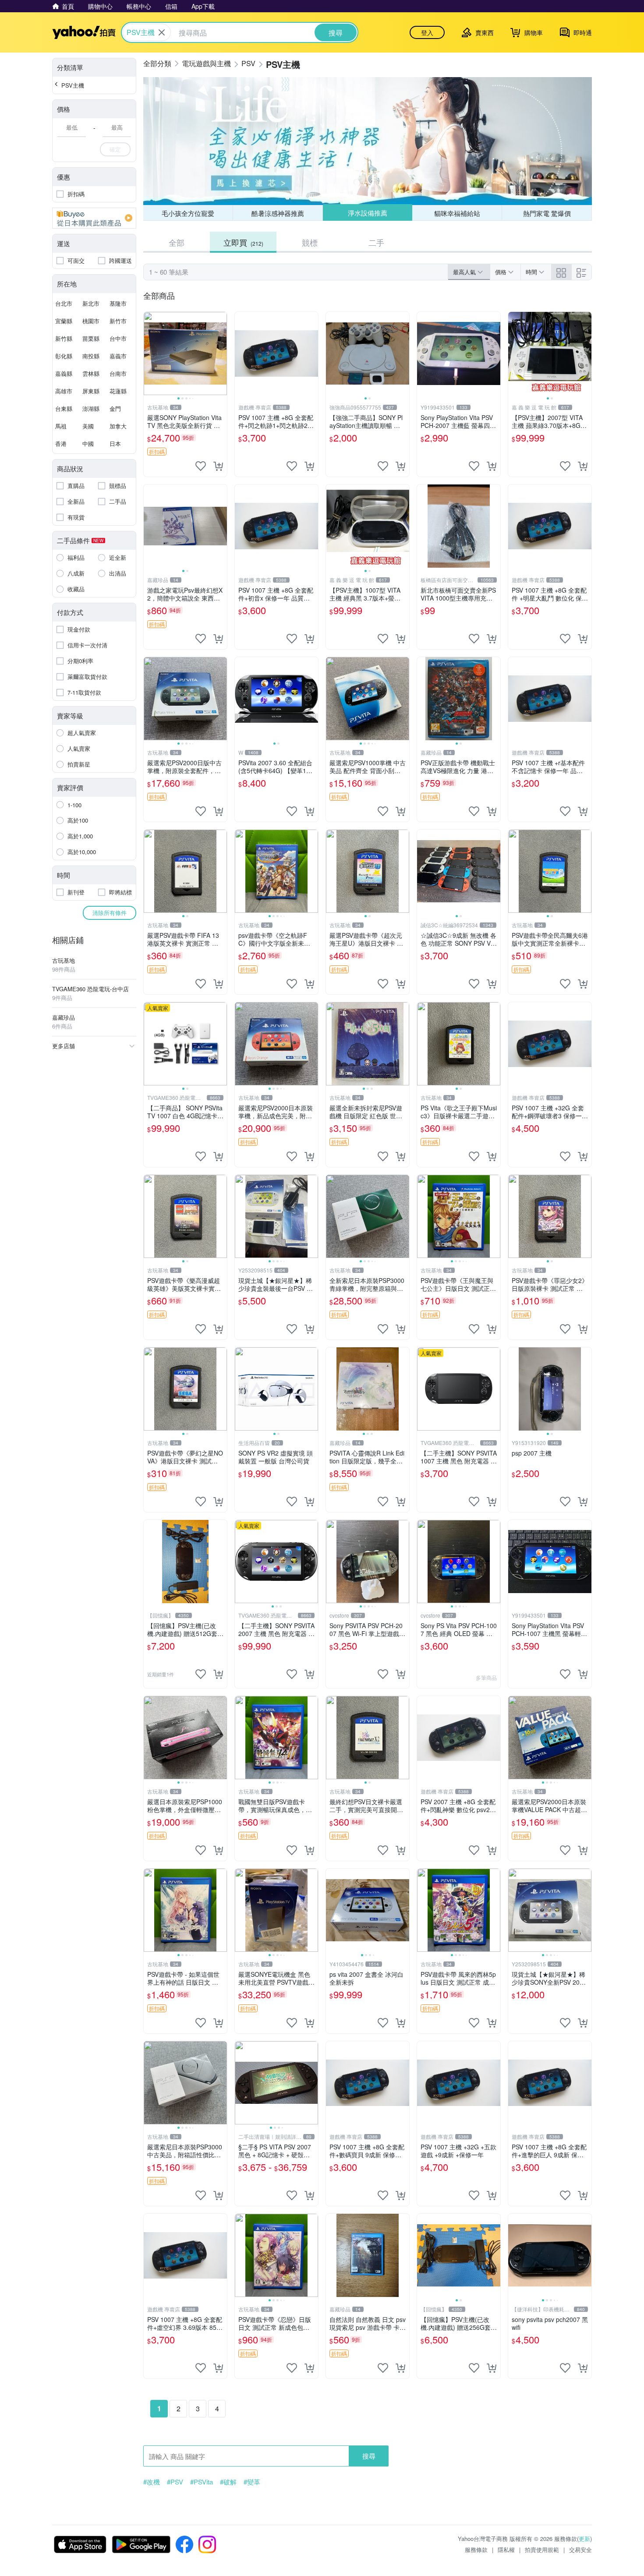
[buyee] (94, 218)
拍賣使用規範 (542, 2549)
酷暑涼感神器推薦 (278, 213)
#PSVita (202, 2482)
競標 (310, 242)
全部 (177, 242)
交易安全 (580, 2549)
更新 (584, 2539)
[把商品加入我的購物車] (218, 466)
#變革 (252, 2482)
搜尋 (369, 2456)
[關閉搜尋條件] (162, 32)
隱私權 (506, 2549)
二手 (376, 242)
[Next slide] (221, 353)
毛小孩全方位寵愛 (188, 213)
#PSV (175, 2482)
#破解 (228, 2482)
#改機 (152, 2482)
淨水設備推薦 (367, 213)
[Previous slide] (149, 353)
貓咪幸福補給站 (457, 213)
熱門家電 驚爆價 (547, 213)
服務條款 (476, 2549)
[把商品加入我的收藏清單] (201, 466)
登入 (427, 32)
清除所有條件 (110, 913)
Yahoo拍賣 (84, 32)
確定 (115, 149)
